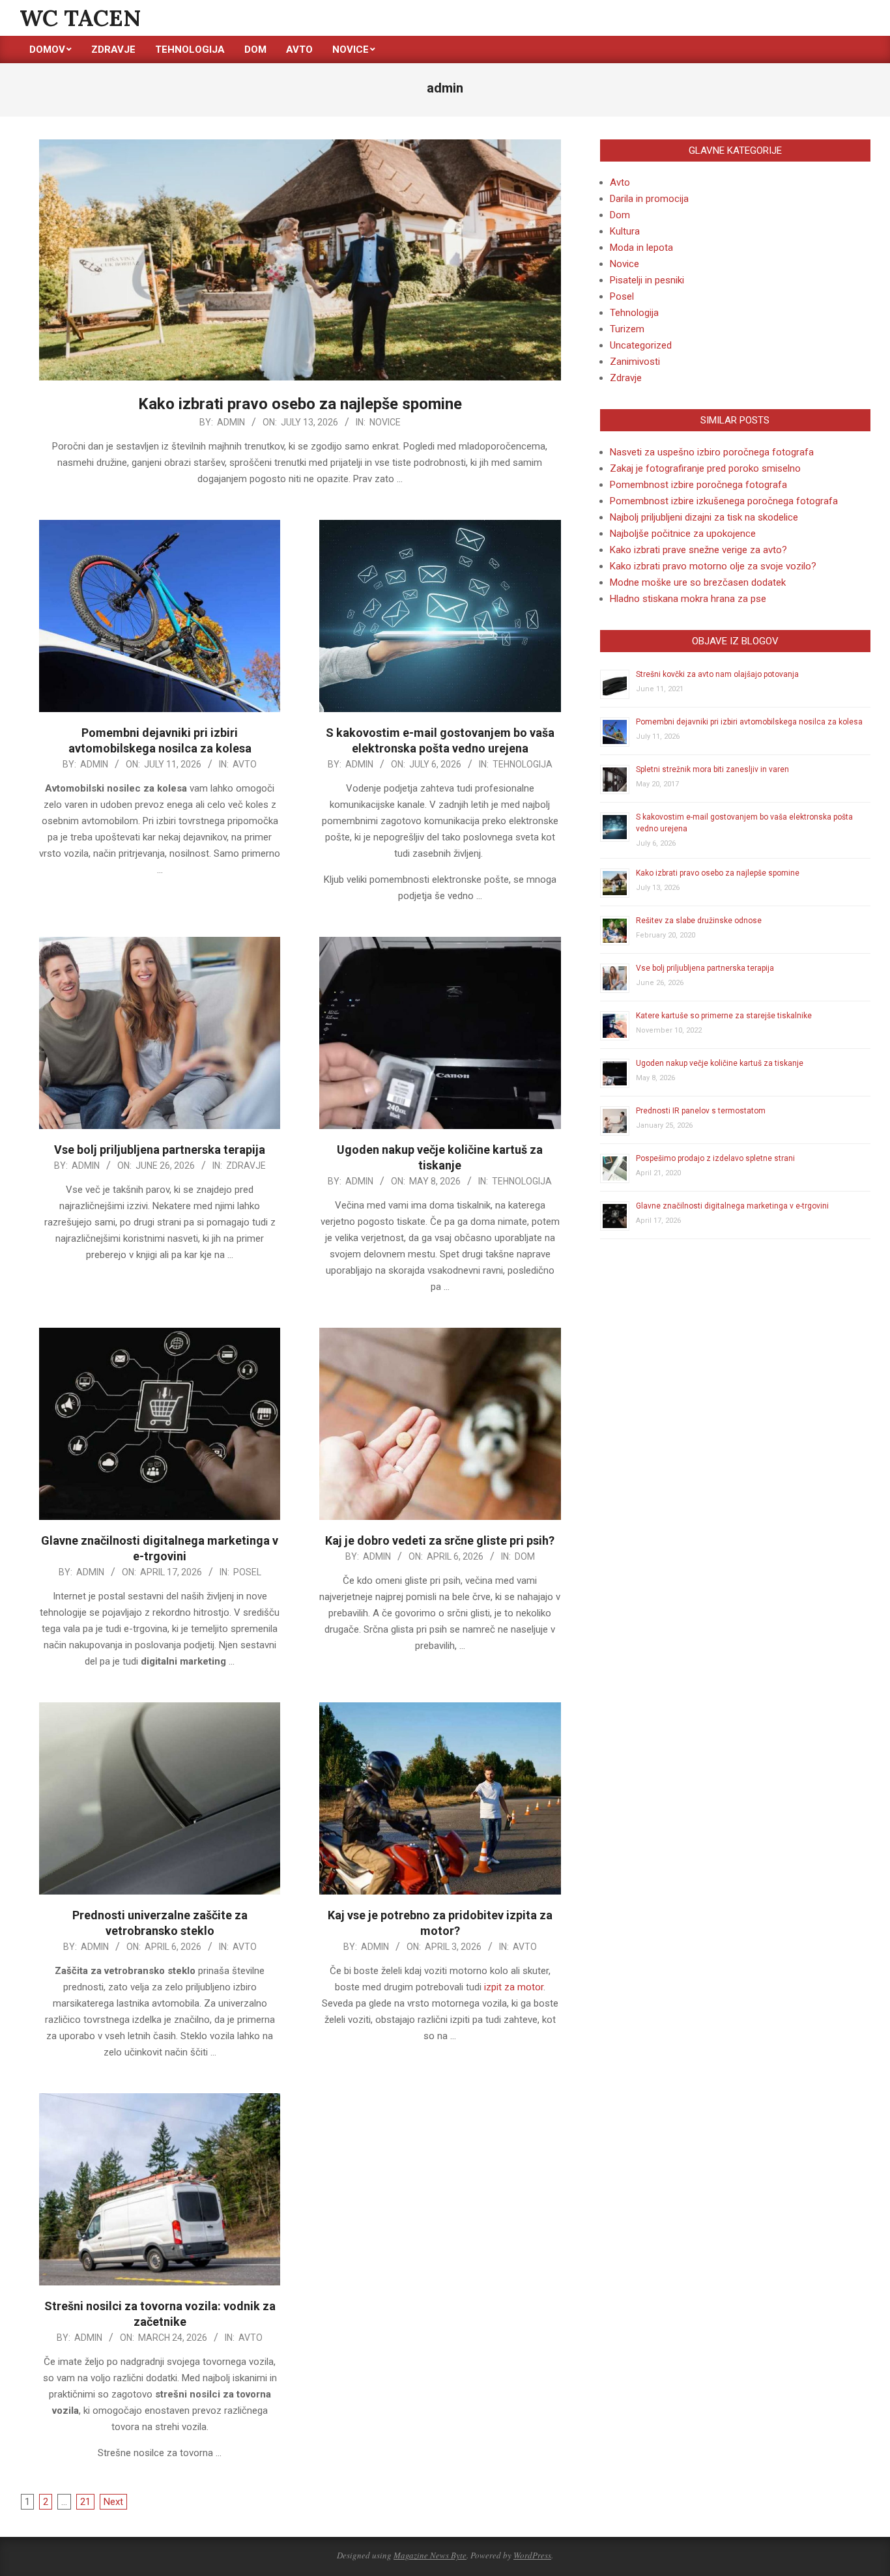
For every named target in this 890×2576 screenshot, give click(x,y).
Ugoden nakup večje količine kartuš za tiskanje (720, 1063)
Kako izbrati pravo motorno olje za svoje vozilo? (713, 566)
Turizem (627, 329)
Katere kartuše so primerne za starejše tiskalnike (724, 1016)
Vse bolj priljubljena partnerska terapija (160, 1150)
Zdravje (246, 1166)
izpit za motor (514, 1987)
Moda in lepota (641, 248)
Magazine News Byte (430, 2555)
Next (113, 2502)
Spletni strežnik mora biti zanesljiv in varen (712, 769)
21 (85, 2502)
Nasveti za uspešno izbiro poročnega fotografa (712, 452)
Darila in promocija (649, 199)
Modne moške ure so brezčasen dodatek (698, 582)
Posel (247, 1572)
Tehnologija (523, 764)
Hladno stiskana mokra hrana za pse (688, 599)
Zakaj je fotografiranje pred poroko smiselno (705, 468)
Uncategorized (641, 345)
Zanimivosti (635, 362)
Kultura (625, 231)
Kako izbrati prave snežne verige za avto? (698, 550)
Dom (525, 1556)
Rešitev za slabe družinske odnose (699, 921)
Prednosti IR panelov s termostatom (701, 1111)
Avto (245, 764)
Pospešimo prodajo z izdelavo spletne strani (715, 1158)
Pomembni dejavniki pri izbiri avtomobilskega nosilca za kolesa (749, 722)
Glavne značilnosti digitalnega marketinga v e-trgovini (732, 1206)
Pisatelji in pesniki (647, 280)
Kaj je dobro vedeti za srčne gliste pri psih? (440, 1540)
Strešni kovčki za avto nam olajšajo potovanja (717, 674)
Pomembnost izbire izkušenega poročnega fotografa (724, 501)
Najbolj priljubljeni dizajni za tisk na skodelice (704, 517)
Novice (385, 422)
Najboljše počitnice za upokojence (683, 534)
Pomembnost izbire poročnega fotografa (698, 485)
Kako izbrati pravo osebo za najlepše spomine (300, 404)
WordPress (532, 2555)
